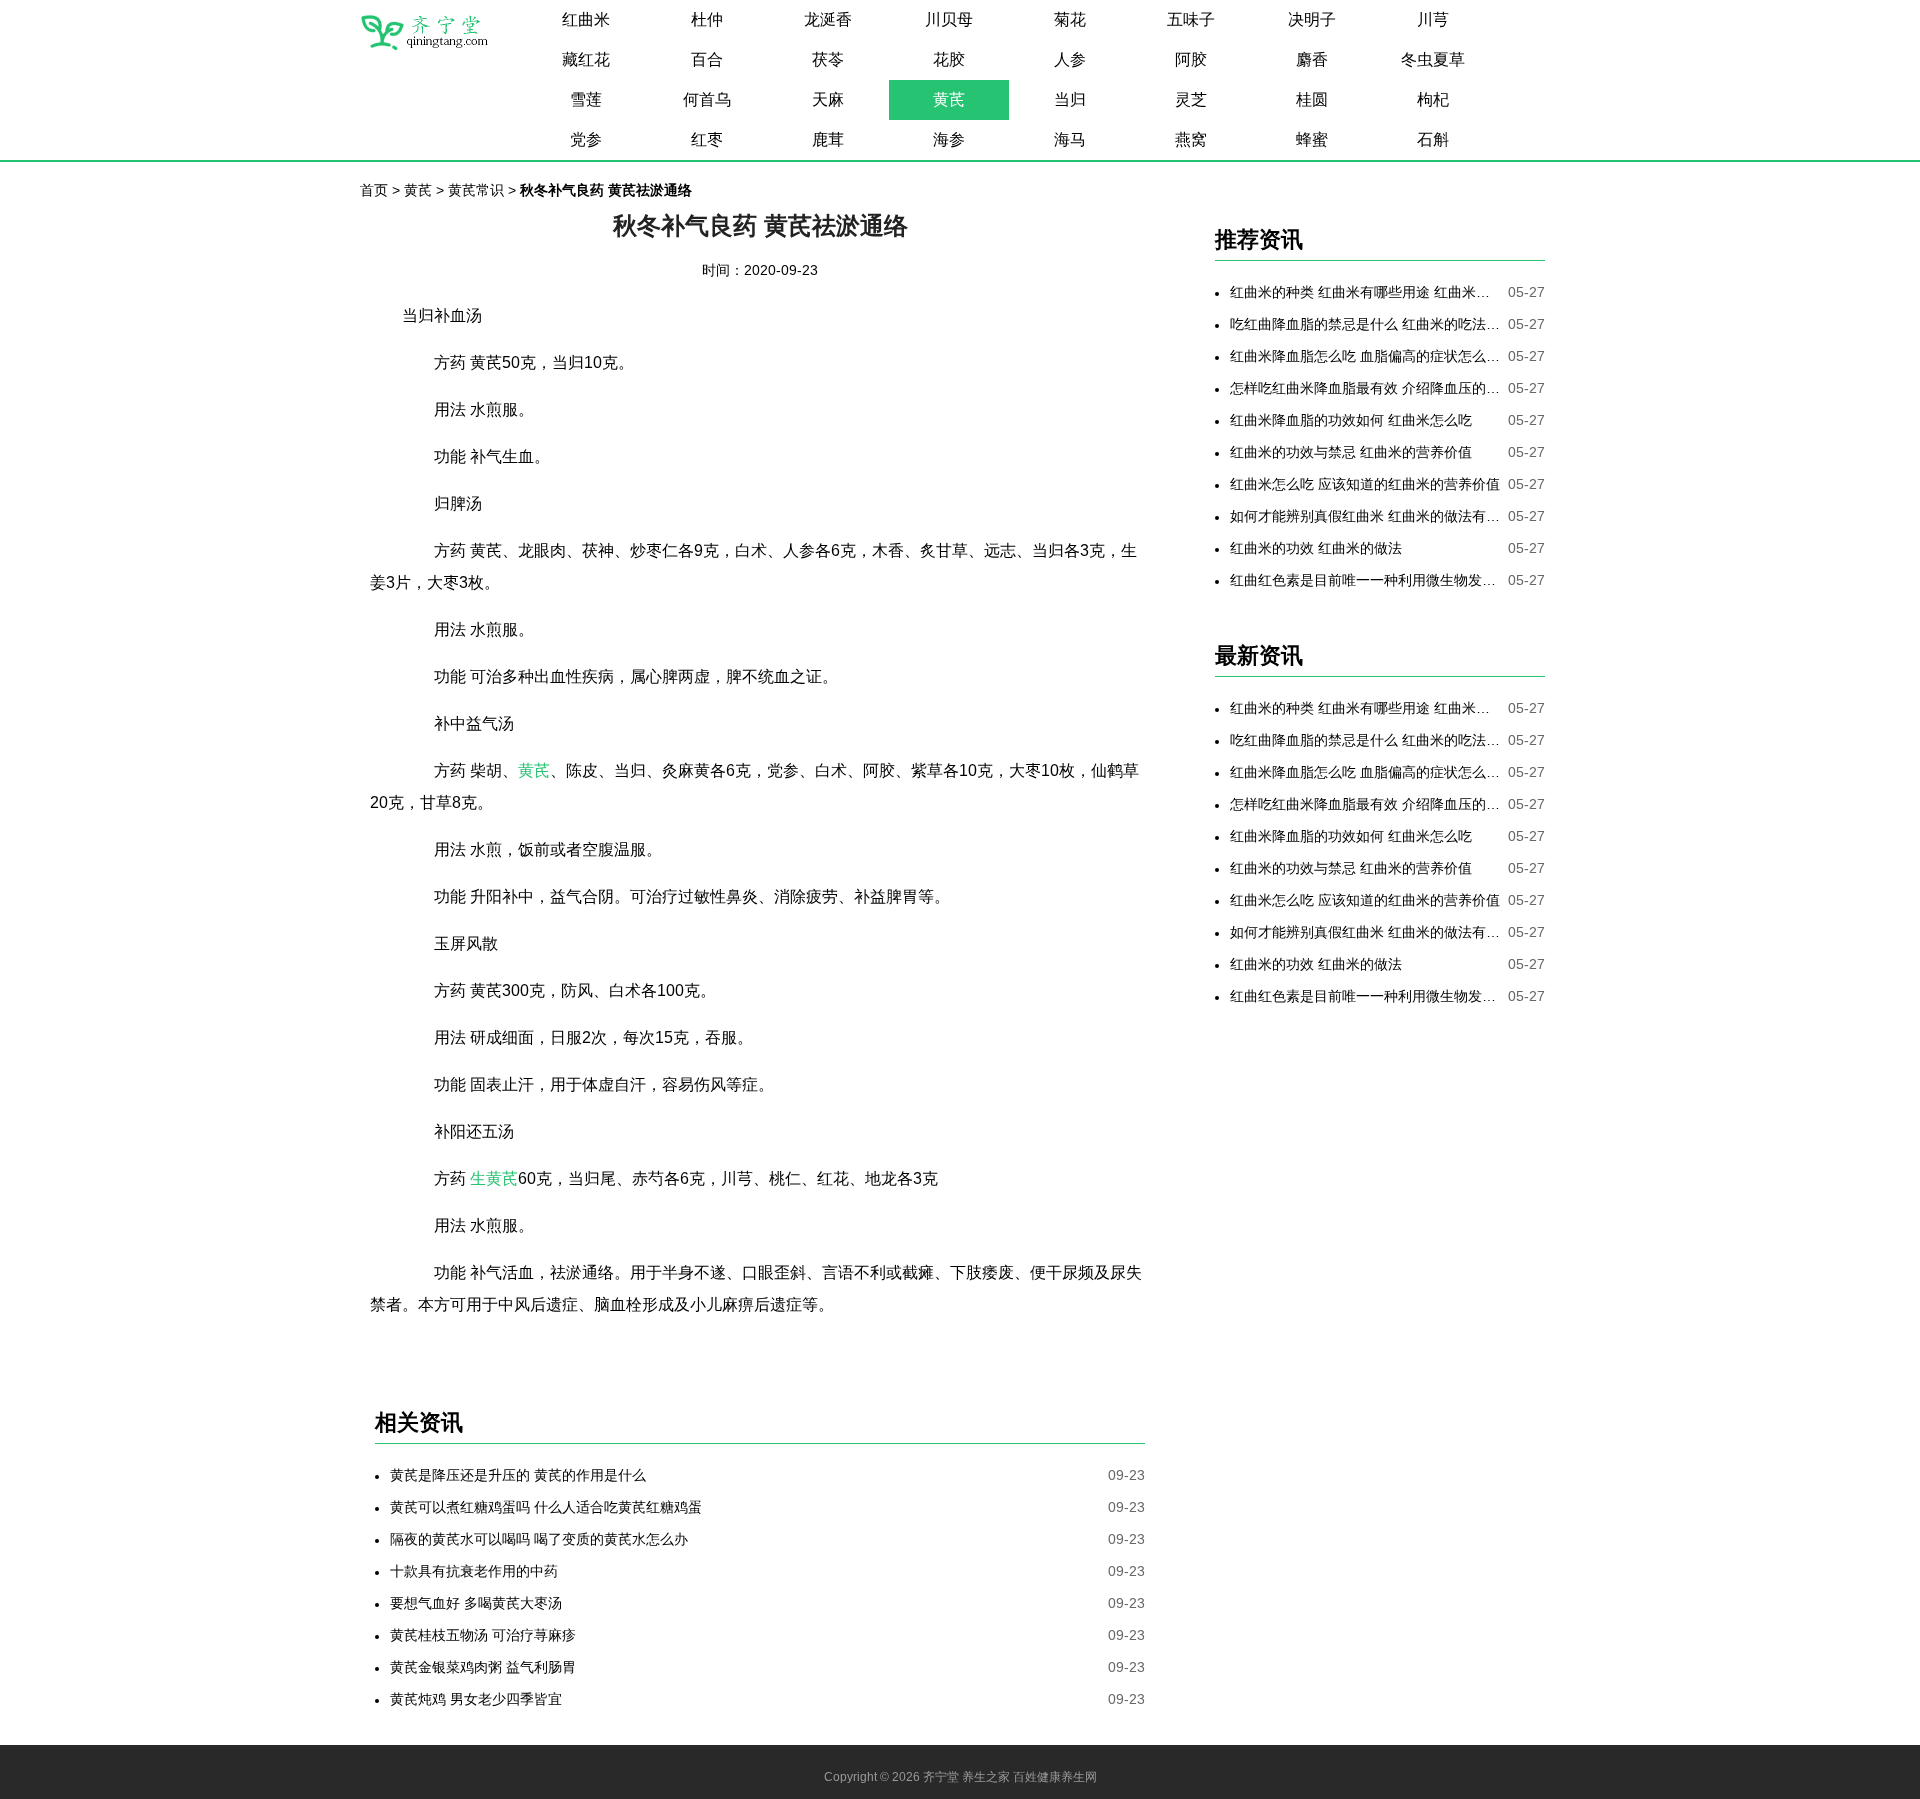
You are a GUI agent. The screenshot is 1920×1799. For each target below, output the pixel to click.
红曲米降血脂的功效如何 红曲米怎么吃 (1351, 420)
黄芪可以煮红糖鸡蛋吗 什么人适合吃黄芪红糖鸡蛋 (546, 1507)
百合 (707, 59)
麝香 (1312, 59)
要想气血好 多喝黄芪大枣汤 (476, 1603)
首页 (374, 190)
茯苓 (828, 59)
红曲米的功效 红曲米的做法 (1316, 548)
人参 (1070, 59)
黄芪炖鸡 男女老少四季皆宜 (476, 1699)
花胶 (949, 59)
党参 (586, 139)
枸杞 (1433, 99)
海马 (1070, 139)
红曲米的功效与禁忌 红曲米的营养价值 (1351, 452)
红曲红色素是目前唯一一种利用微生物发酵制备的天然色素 (1365, 580)
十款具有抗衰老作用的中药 (474, 1571)
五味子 (1191, 19)
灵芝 (1191, 99)
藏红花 (586, 59)
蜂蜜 (1312, 139)
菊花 (1070, 19)
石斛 (1433, 139)
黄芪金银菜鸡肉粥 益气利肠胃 (483, 1667)
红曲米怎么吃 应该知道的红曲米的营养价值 (1365, 484)
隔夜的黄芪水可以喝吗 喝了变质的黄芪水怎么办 (539, 1539)
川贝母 (949, 19)
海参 (949, 139)
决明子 (1312, 19)
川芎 (1433, 19)
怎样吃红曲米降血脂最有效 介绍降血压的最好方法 (1365, 388)
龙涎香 (828, 19)
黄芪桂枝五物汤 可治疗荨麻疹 (483, 1635)
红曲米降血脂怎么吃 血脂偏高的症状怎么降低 (1365, 356)
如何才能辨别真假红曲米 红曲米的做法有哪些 (1365, 516)
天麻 (828, 99)
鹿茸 (828, 139)
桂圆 (1312, 99)
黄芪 (949, 99)
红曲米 (586, 19)
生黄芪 (494, 1178)
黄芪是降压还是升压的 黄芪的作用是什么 (518, 1475)
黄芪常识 (476, 190)
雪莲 (586, 99)
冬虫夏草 (1433, 59)
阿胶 (1191, 59)
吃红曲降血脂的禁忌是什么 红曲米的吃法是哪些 (1365, 324)
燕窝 (1191, 139)
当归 (1070, 99)
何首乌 (707, 99)
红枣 (707, 139)
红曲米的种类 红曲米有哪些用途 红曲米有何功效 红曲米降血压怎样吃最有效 (1365, 292)
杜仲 (707, 19)
